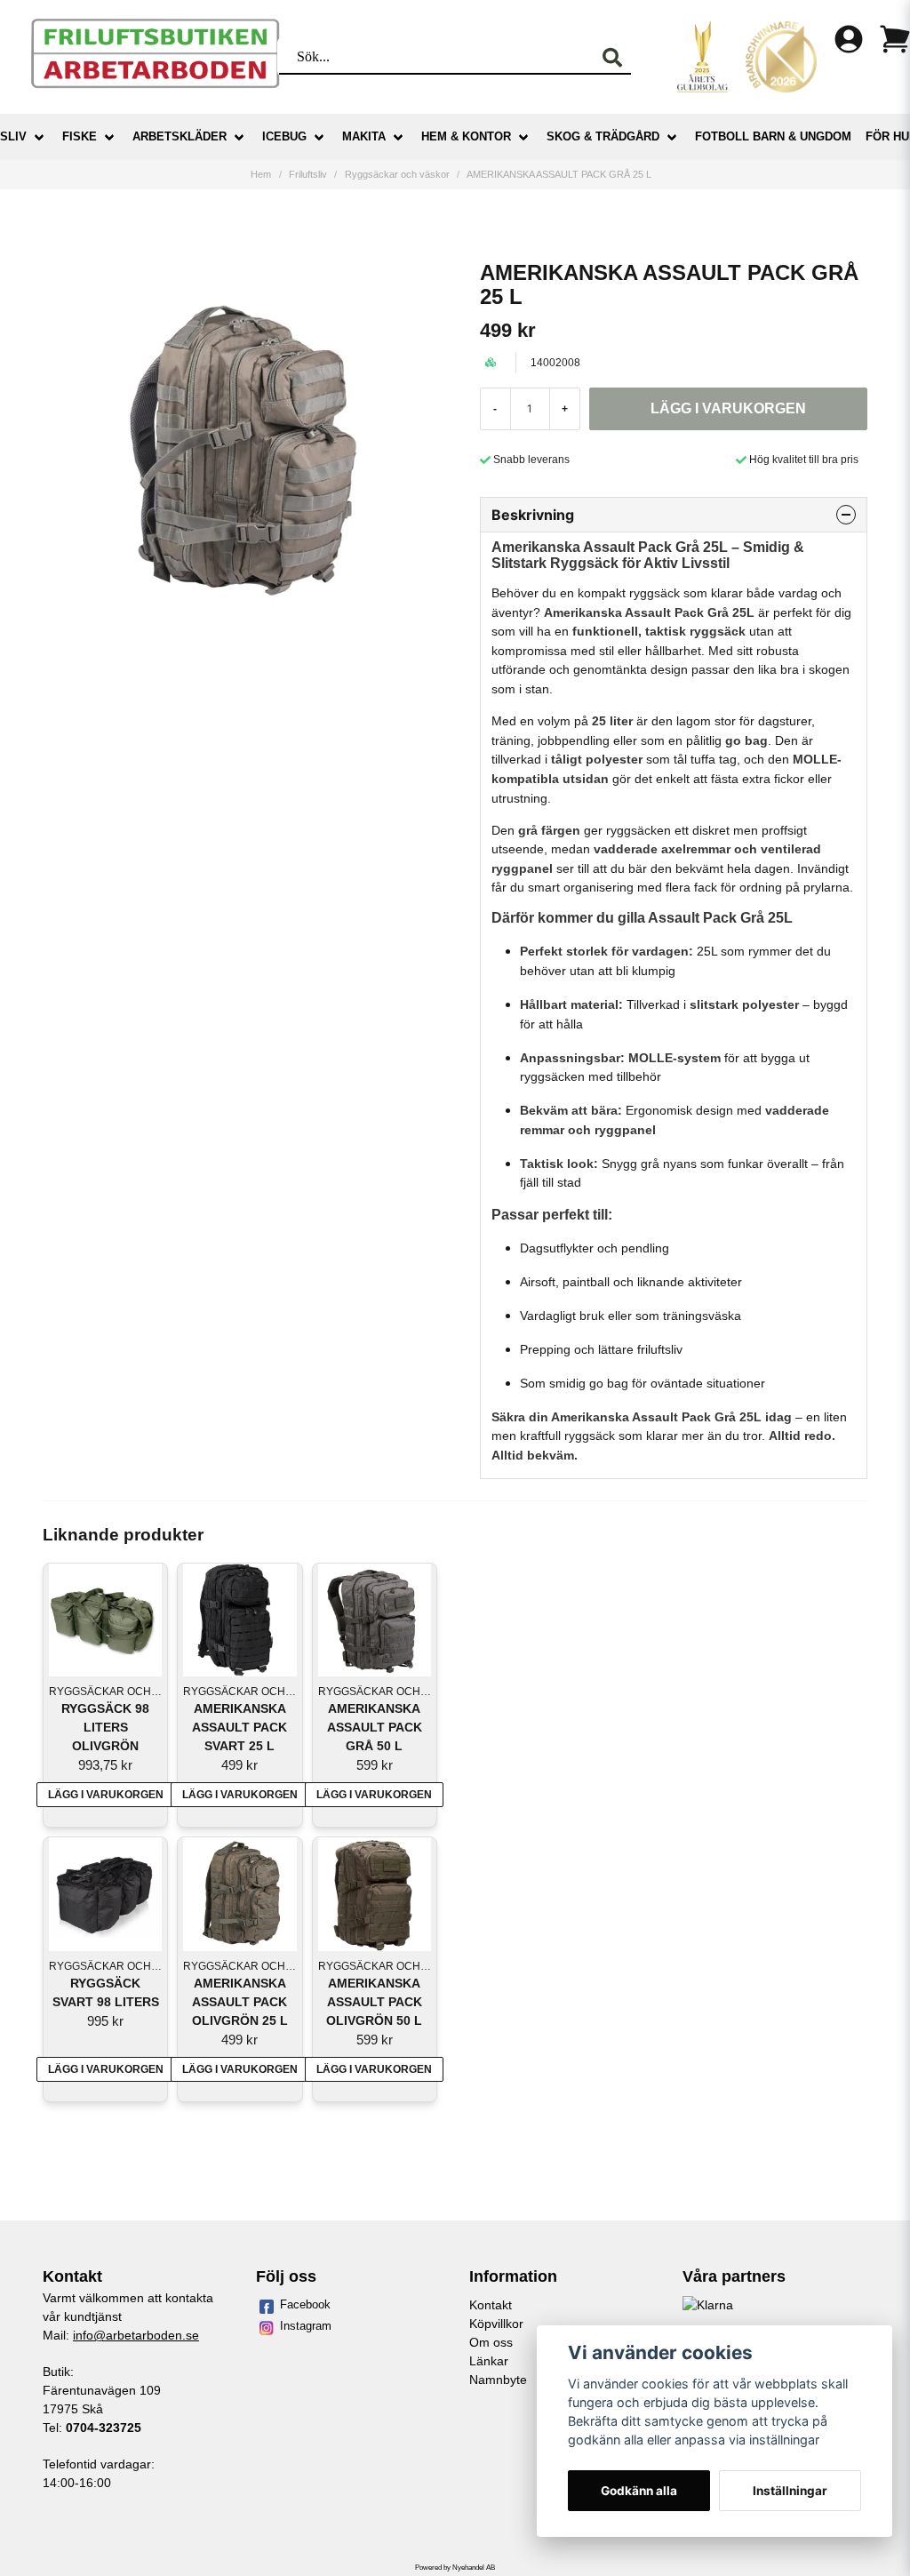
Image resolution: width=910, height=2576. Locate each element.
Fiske (80, 136)
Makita (364, 136)
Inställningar (790, 2491)
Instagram (306, 2326)
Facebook (305, 2304)
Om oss (491, 2342)
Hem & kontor (466, 136)
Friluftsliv (308, 174)
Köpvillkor (496, 2324)
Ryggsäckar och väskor (397, 174)
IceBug (284, 136)
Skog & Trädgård (603, 136)
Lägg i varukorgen (106, 1795)
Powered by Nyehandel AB (455, 2568)
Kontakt (491, 2305)
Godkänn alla (639, 2491)
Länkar (489, 2361)
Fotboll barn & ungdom (773, 136)
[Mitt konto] (849, 39)
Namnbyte (498, 2380)
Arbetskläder (180, 136)
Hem (261, 174)
